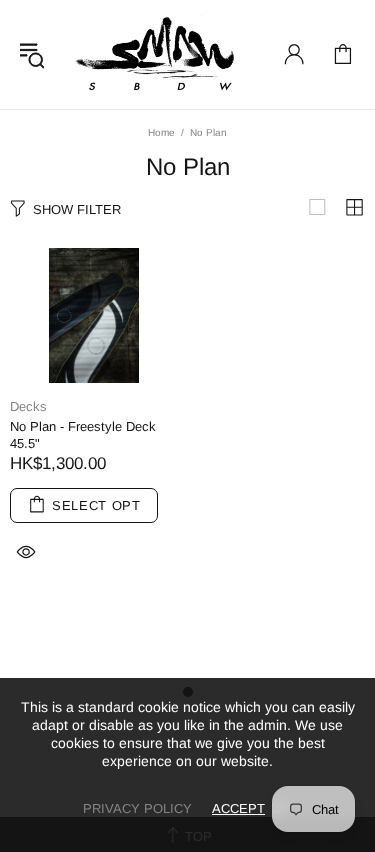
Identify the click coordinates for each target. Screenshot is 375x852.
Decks (28, 406)
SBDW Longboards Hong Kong (160, 54)
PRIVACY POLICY (137, 808)
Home (161, 132)
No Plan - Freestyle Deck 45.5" (83, 435)
